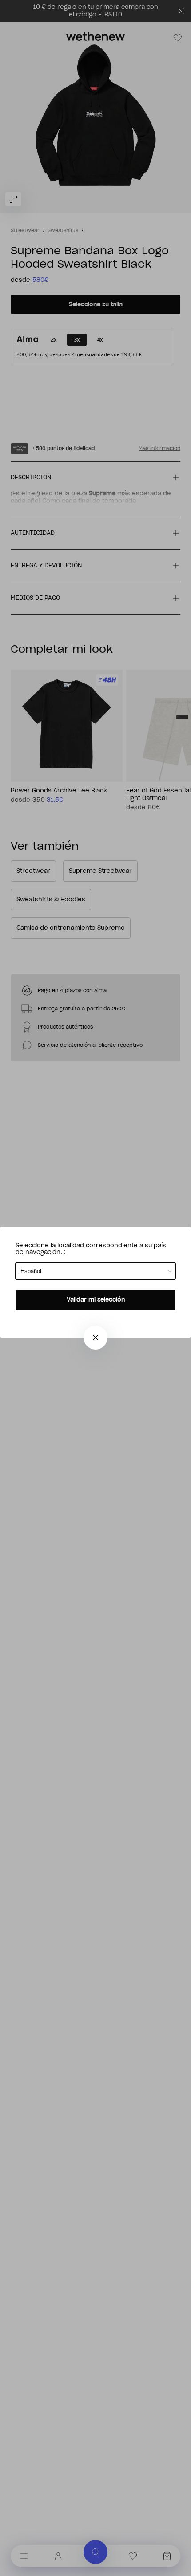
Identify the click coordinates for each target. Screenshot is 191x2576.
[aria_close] (95, 1338)
